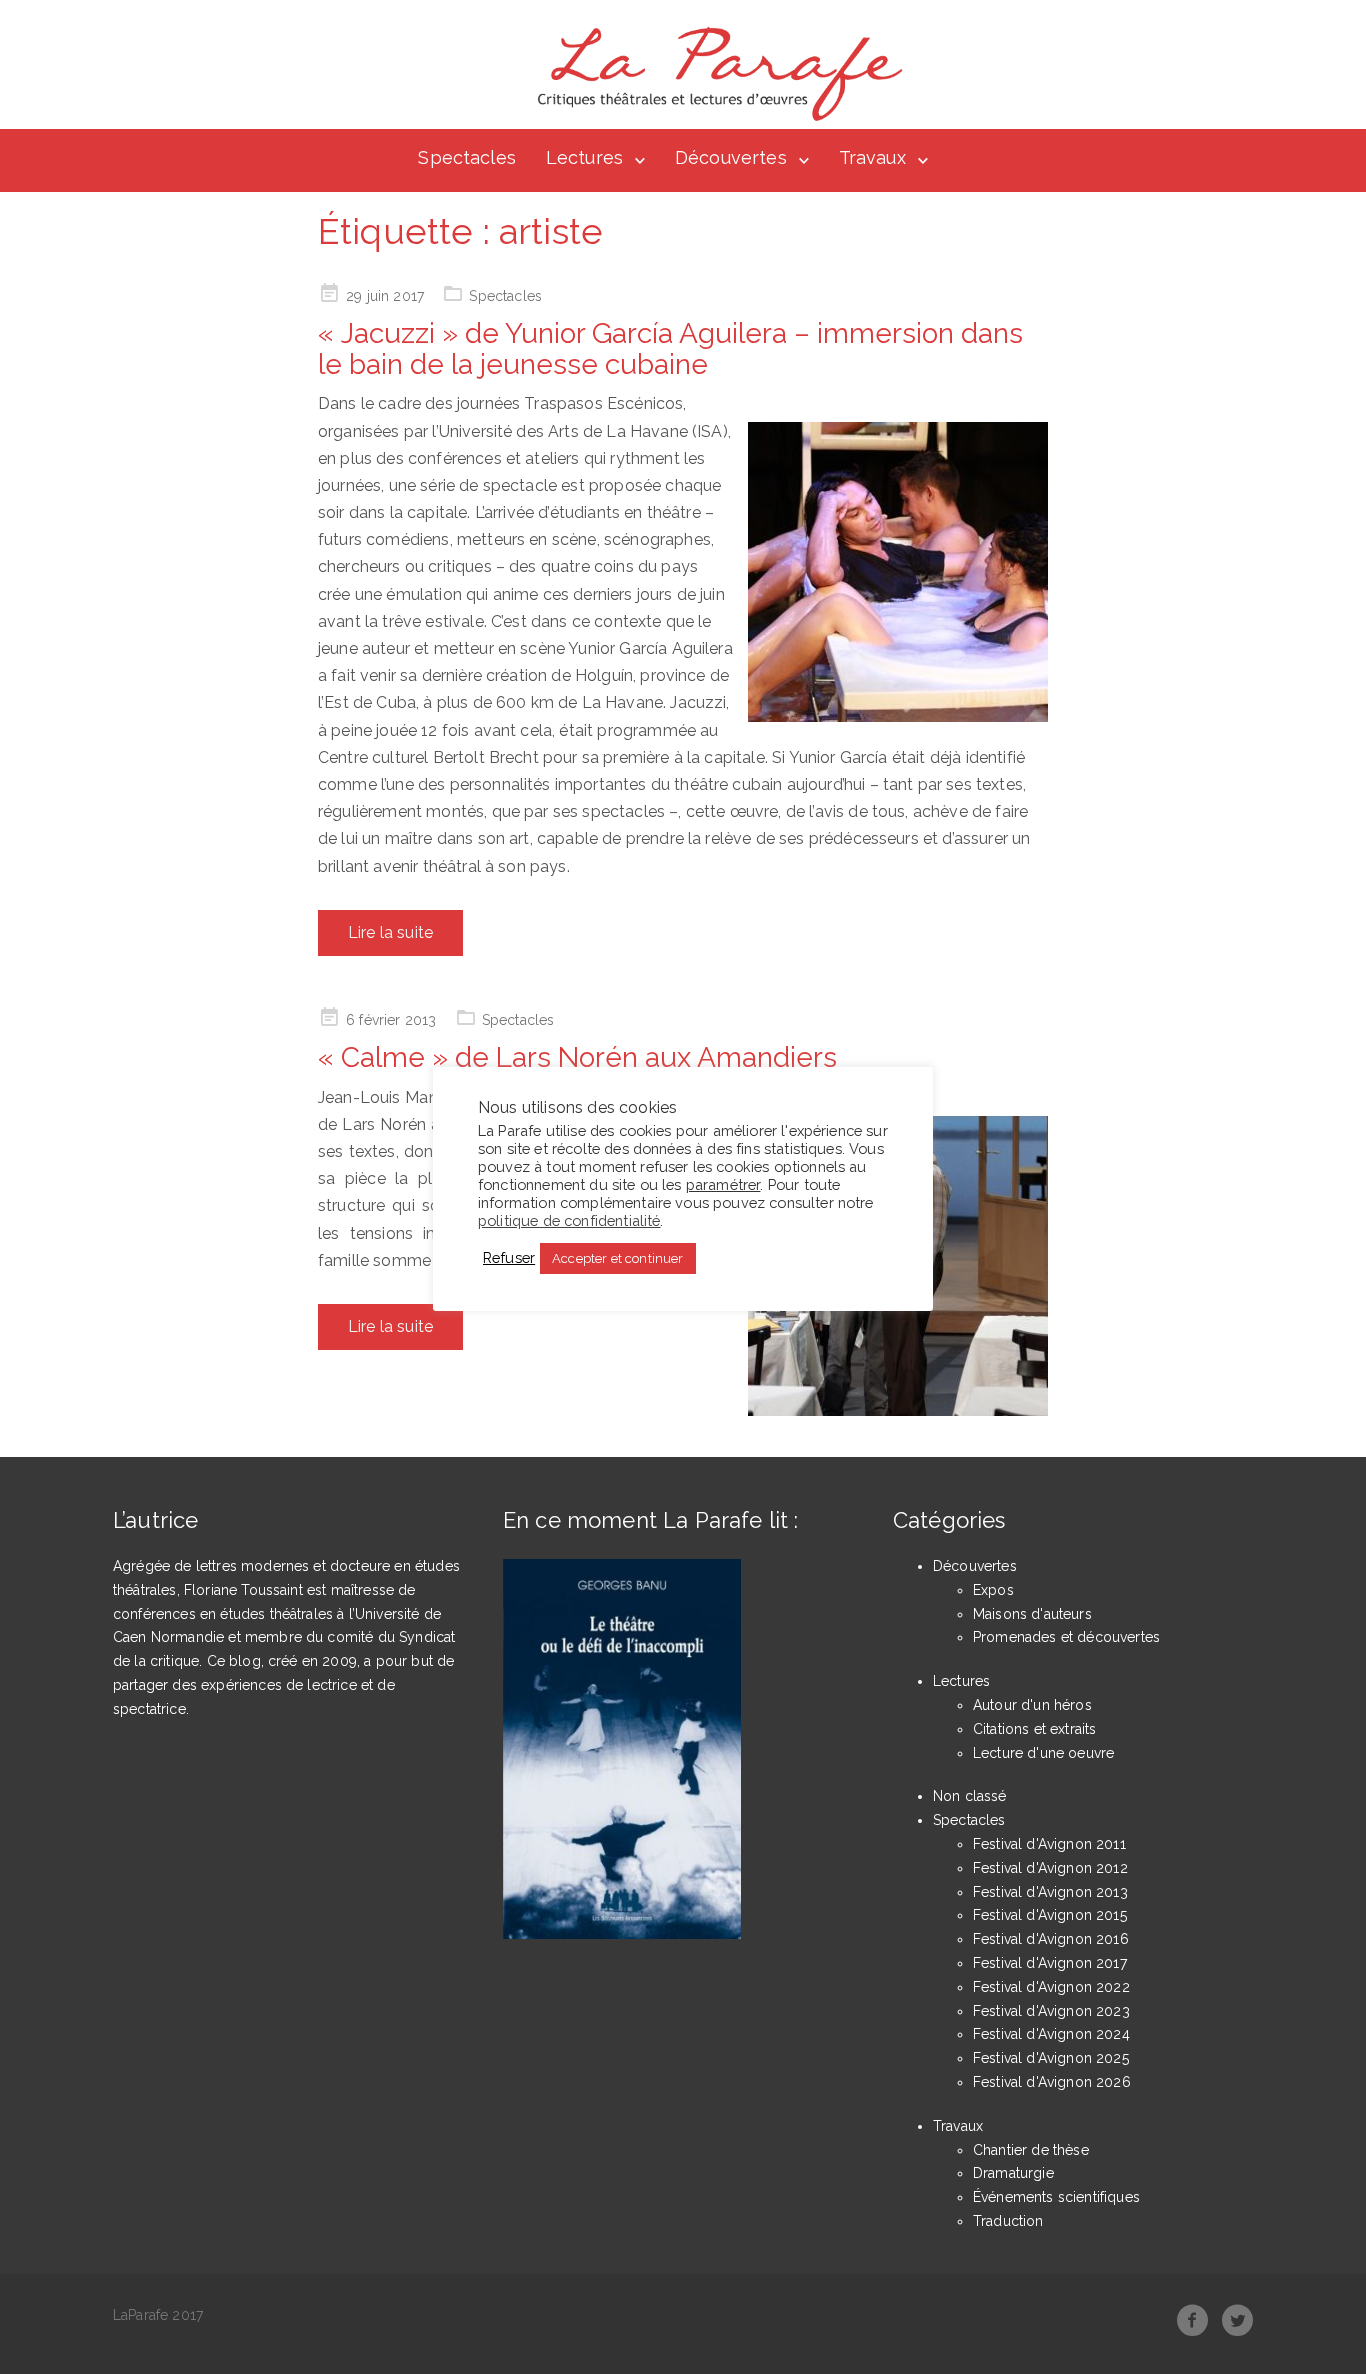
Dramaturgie (1013, 2173)
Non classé (970, 1796)
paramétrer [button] (723, 1184)
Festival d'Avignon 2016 (1051, 1939)
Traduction (1008, 2221)
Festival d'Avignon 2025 (1051, 2058)
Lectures (584, 157)
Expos (993, 1590)
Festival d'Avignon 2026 (1052, 2082)
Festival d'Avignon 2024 (1051, 2034)
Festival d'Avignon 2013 (1050, 1892)
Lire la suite (390, 932)
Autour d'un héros (1032, 1705)
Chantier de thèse (1031, 2150)
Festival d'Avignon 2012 (1050, 1868)
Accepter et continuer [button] (617, 1258)
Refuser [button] (509, 1257)
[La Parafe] (714, 74)
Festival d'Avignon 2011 (1049, 1844)
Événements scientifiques (1056, 2197)
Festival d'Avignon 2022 (1051, 1987)
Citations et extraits (1034, 1729)
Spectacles (467, 157)
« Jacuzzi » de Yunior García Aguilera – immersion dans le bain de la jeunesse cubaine (670, 349)
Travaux (872, 157)
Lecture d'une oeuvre (1043, 1753)
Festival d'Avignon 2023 (1051, 2011)
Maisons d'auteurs (1032, 1614)
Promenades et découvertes (1066, 1637)
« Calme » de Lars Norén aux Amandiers (577, 1057)
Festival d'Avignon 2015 (1050, 1915)
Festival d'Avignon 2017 (1050, 1963)
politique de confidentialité (569, 1220)
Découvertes (731, 157)
